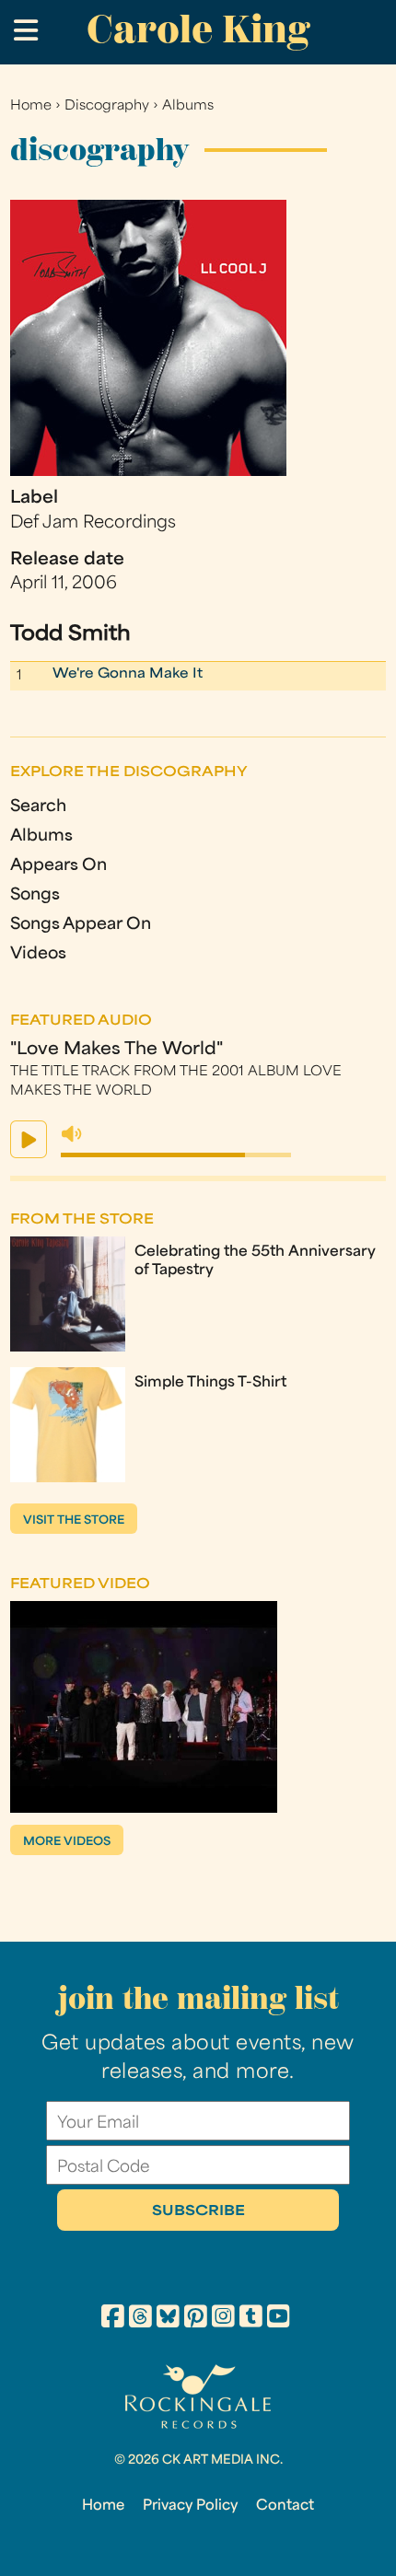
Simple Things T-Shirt (210, 1383)
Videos (38, 954)
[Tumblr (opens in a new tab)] (251, 2319)
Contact (285, 2506)
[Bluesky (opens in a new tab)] (168, 2319)
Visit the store (74, 1521)
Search (38, 807)
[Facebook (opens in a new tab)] (113, 2319)
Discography (107, 106)
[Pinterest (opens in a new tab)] (196, 2319)
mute (72, 1134)
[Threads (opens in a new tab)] (140, 2319)
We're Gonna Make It (128, 674)
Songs (35, 895)
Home (31, 106)
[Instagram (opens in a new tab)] (223, 2319)
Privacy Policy (190, 2506)
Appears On (58, 866)
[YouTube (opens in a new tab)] (279, 2319)
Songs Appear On (81, 925)
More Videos (67, 1842)
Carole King (198, 29)
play (29, 1139)
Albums (188, 106)
